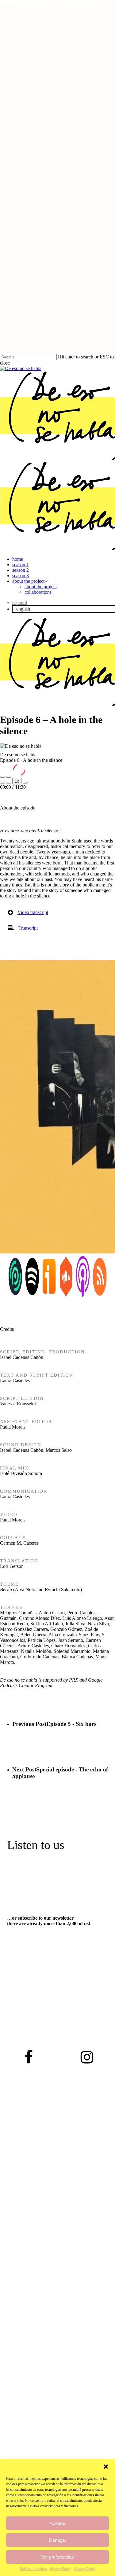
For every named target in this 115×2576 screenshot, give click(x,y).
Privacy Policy (61, 2569)
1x (17, 781)
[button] (106, 2467)
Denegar (58, 2540)
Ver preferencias (57, 2557)
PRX (74, 1680)
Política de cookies (33, 2569)
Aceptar (57, 2523)
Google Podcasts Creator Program (51, 1683)
